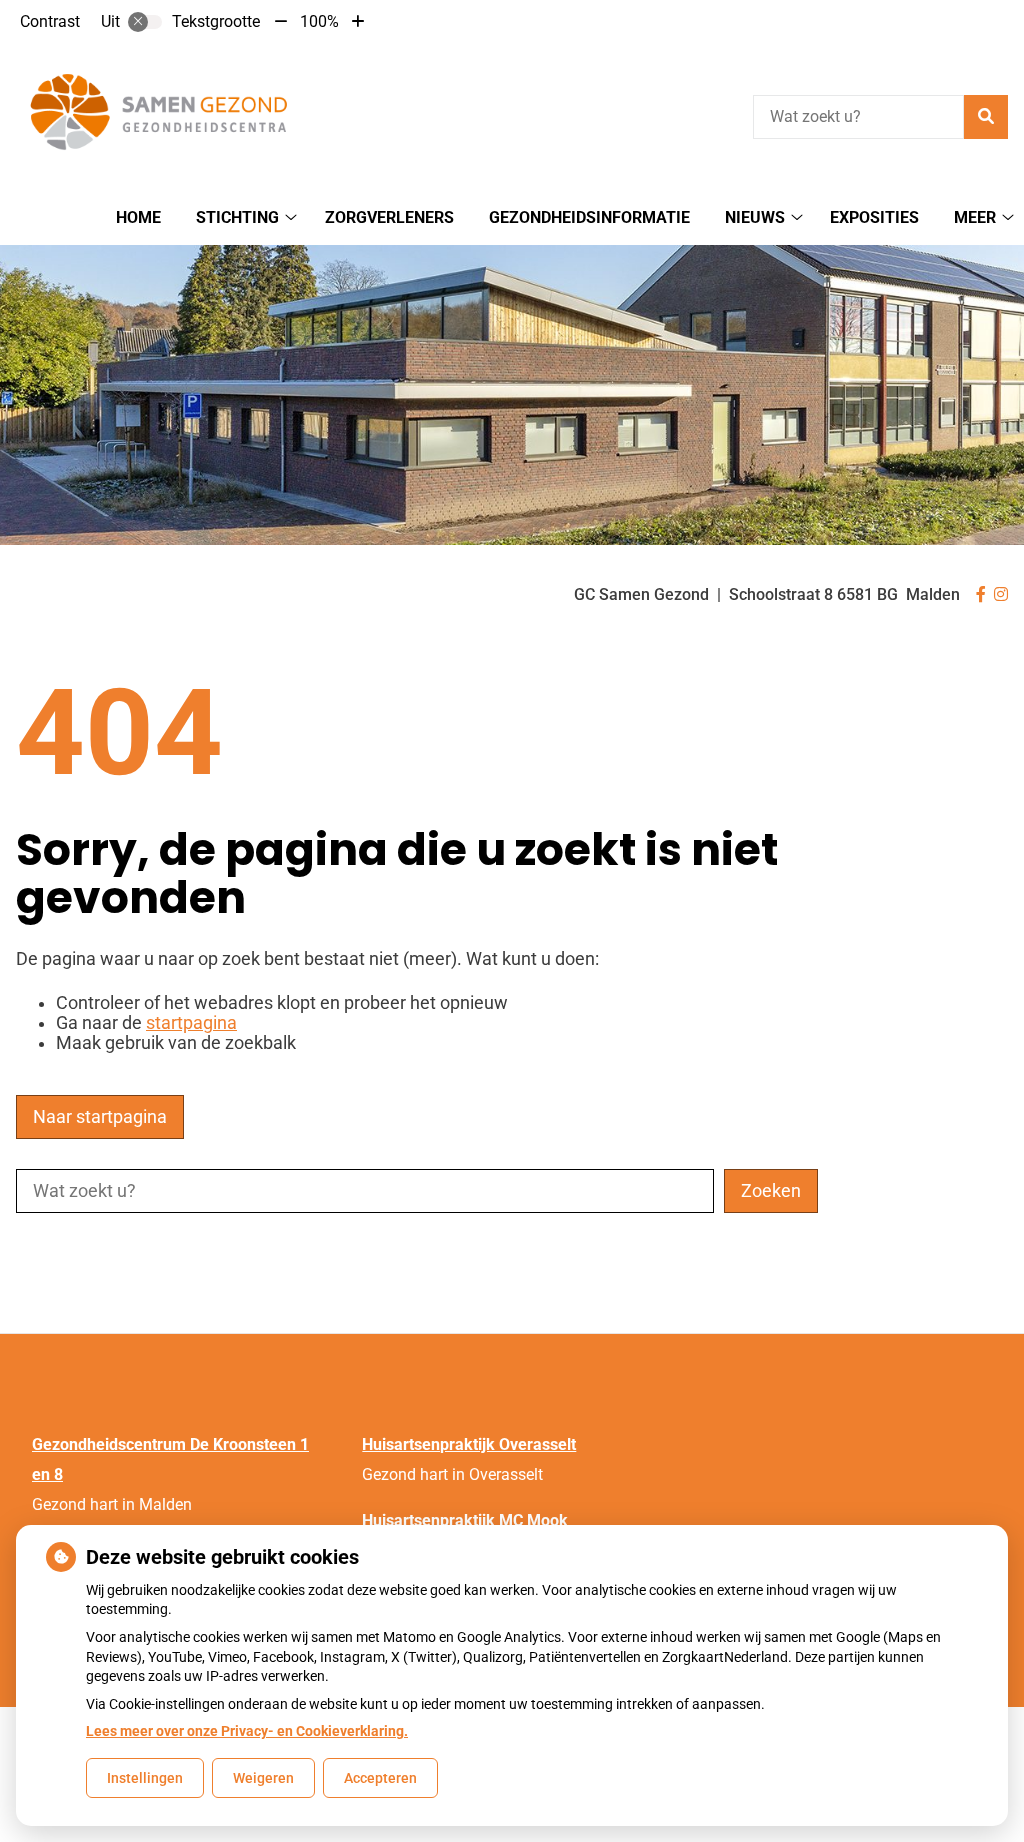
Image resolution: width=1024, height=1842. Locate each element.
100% (319, 21)
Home (138, 217)
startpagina (191, 1023)
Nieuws (755, 217)
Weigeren (263, 1778)
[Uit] (145, 22)
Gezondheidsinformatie (589, 217)
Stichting (237, 217)
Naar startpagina (100, 1117)
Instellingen (145, 1778)
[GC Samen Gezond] (166, 114)
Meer (975, 217)
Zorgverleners (389, 217)
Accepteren (380, 1778)
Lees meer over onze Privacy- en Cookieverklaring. (247, 1731)
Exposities (874, 217)
